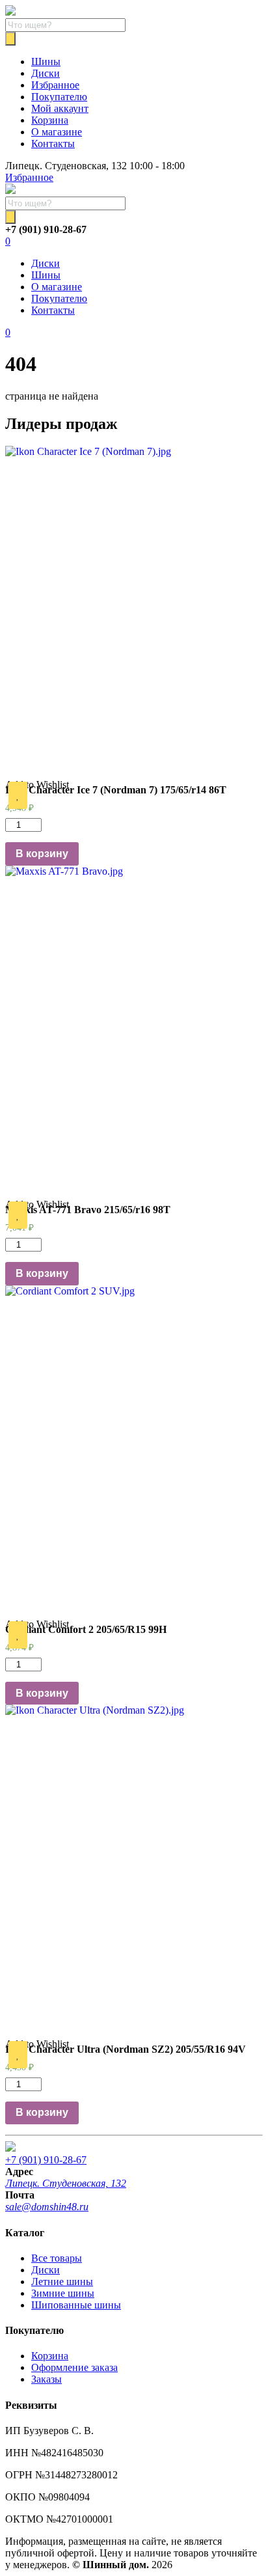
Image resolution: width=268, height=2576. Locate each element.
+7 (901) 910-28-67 (46, 2160)
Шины (46, 62)
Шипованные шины (76, 2305)
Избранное (55, 85)
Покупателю (59, 97)
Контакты (53, 144)
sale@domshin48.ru (47, 2207)
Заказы (47, 2379)
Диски (46, 73)
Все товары (57, 2258)
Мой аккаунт (60, 108)
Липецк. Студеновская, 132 (66, 2183)
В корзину (42, 854)
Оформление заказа (74, 2367)
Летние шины (62, 2281)
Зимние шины (63, 2293)
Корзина (50, 120)
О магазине (57, 132)
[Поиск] (10, 39)
